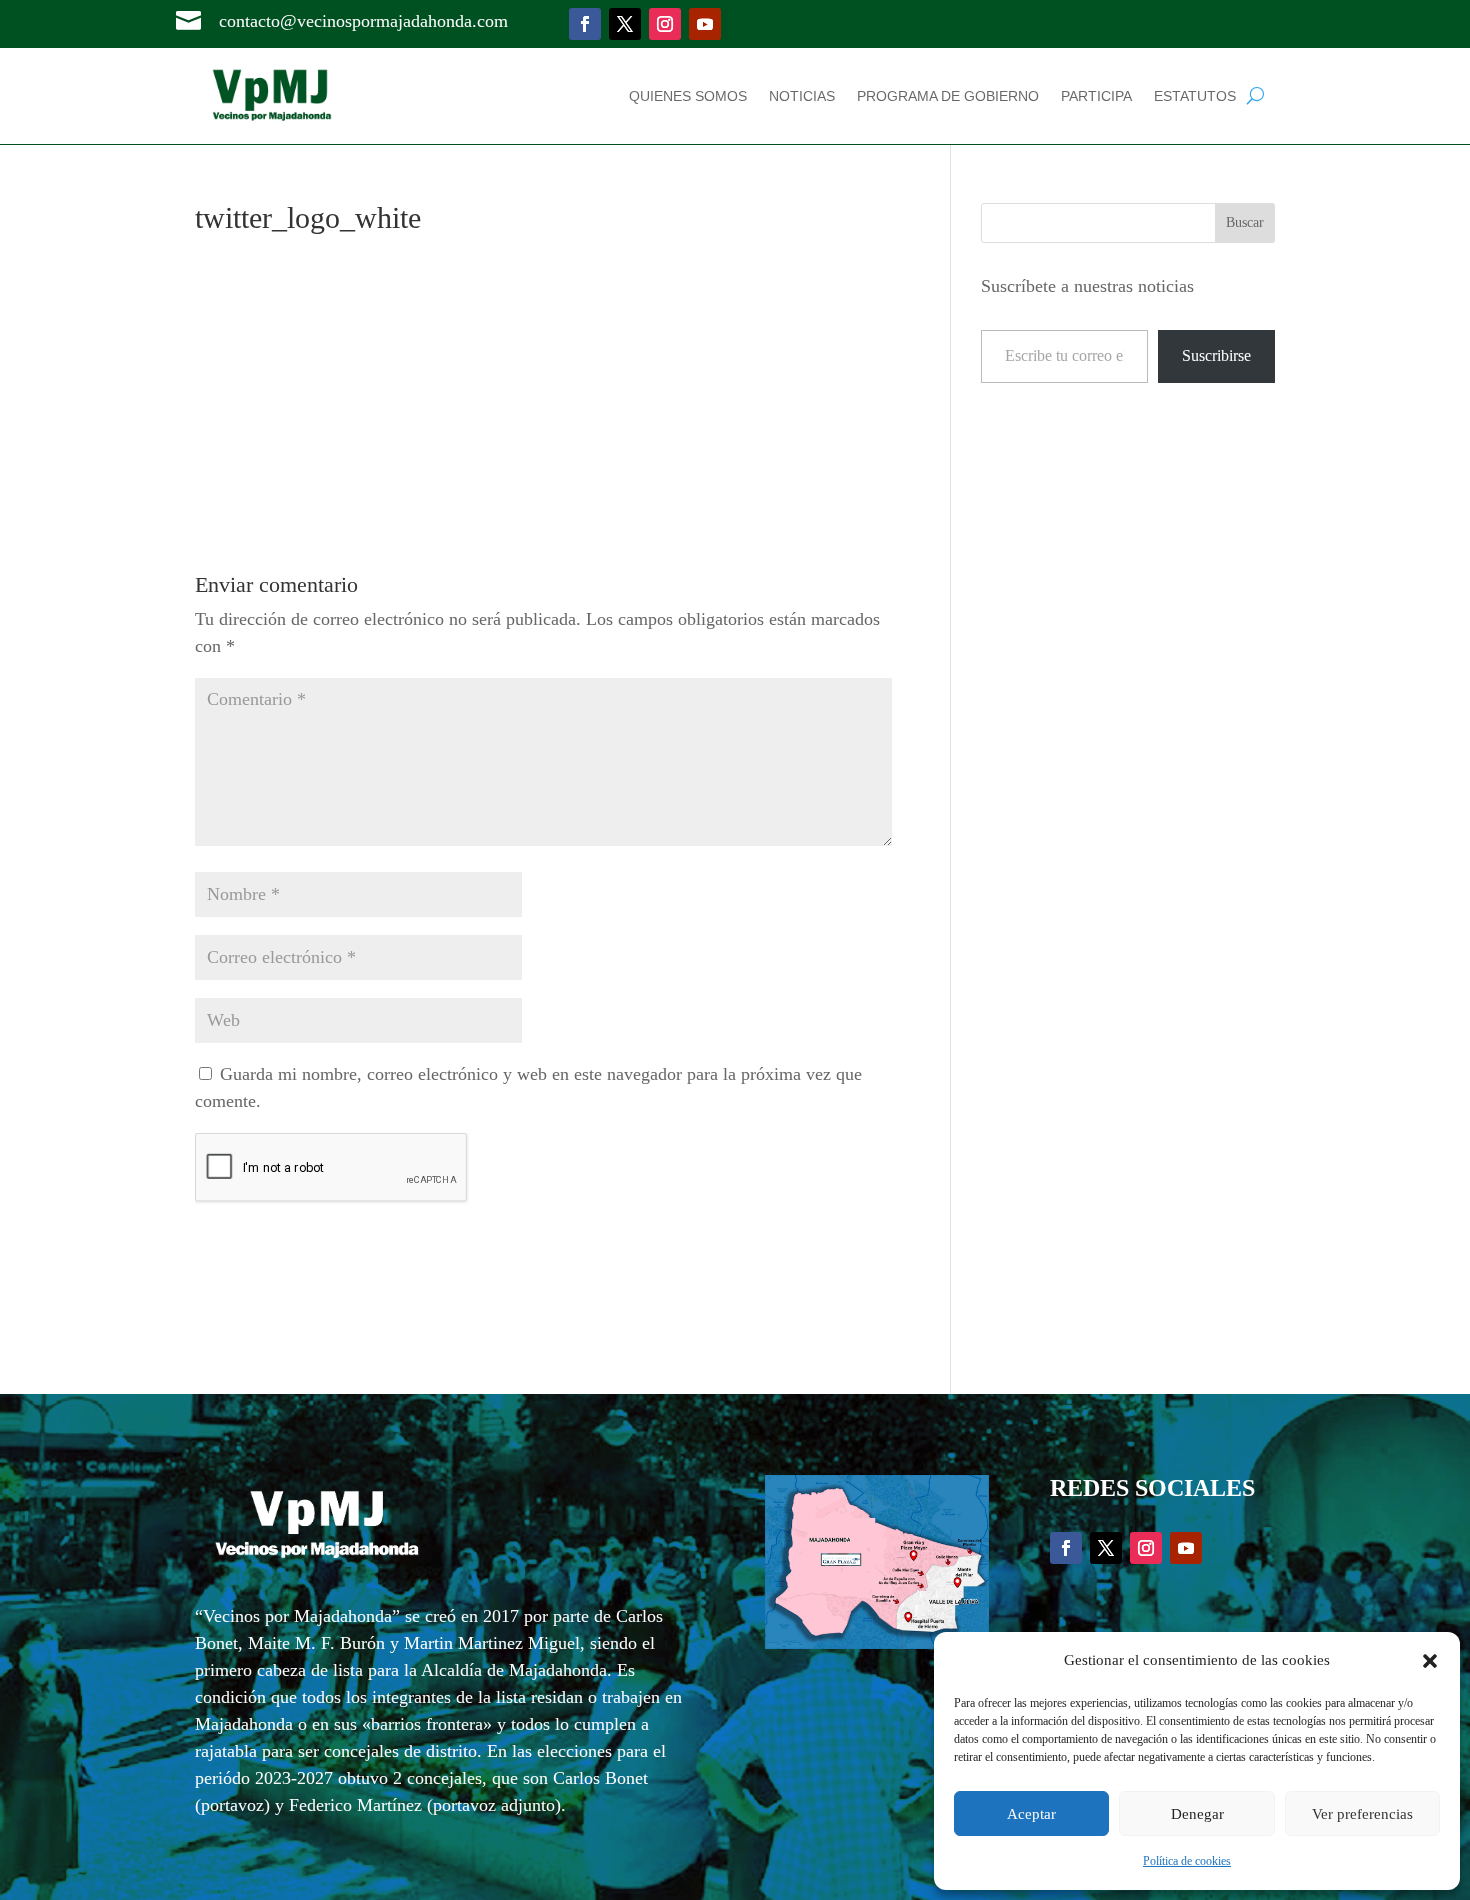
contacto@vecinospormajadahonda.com (363, 21)
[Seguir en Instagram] (665, 24)
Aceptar (1031, 1814)
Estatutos (1195, 96)
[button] (1430, 1661)
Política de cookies (1187, 1861)
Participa (1096, 96)
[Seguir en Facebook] (585, 24)
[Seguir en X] (625, 24)
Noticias (802, 96)
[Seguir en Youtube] (705, 24)
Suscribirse (1216, 355)
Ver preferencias (1362, 1814)
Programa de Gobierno (948, 96)
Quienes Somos (688, 96)
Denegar (1197, 1814)
